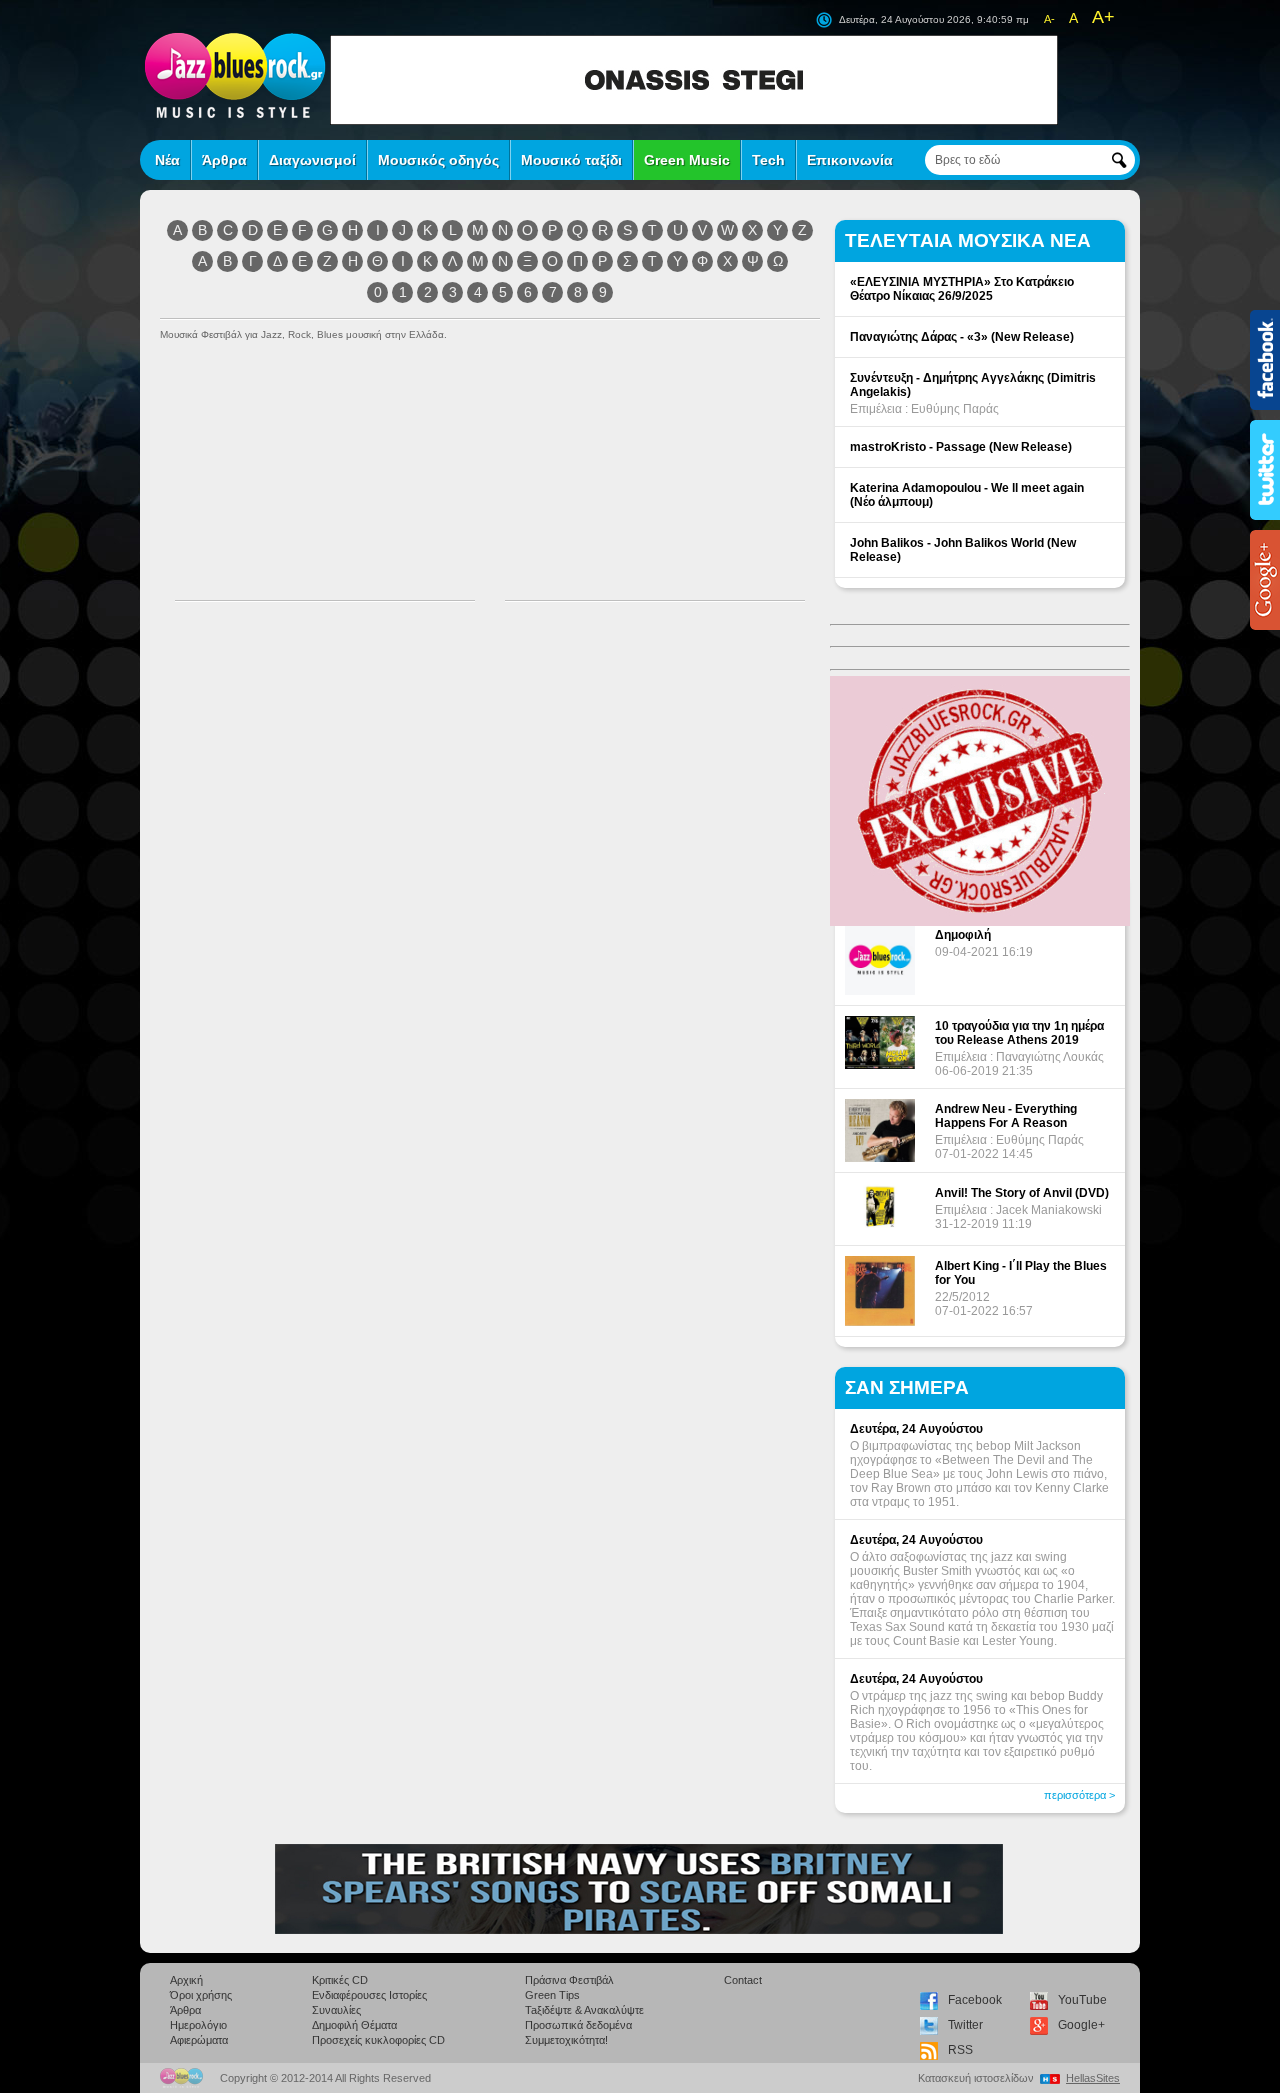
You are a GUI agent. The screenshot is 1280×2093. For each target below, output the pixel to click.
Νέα (167, 160)
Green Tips (552, 1995)
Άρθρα (224, 160)
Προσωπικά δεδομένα (578, 2025)
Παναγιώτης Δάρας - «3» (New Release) (962, 337)
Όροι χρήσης (201, 1995)
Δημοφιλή (963, 935)
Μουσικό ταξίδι (571, 160)
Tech (768, 160)
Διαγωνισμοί (312, 160)
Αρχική (186, 1980)
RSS (960, 2050)
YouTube (1082, 2000)
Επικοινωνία (850, 160)
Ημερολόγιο (198, 2025)
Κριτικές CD (340, 1980)
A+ (1103, 17)
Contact (743, 1980)
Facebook (975, 2000)
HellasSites (1093, 2078)
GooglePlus (1265, 580)
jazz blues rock (235, 75)
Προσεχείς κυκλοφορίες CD (378, 2040)
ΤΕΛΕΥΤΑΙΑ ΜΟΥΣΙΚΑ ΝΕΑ (968, 240)
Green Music (687, 160)
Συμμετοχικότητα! (566, 2040)
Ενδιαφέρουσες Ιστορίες (369, 1995)
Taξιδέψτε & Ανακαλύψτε (584, 2010)
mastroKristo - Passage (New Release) (961, 447)
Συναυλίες (336, 2010)
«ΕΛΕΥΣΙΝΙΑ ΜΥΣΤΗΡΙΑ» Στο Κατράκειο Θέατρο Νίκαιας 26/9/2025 (962, 289)
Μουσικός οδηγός (438, 160)
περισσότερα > (1079, 1795)
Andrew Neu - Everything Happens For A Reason (1006, 1116)
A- (1049, 19)
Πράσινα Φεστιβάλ (569, 1980)
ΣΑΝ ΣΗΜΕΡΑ (907, 1387)
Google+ (1081, 2025)
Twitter (965, 2025)
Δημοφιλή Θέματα (354, 2025)
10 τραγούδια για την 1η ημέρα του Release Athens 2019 (1019, 1033)
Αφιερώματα (199, 2040)
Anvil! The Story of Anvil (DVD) (1022, 1193)
